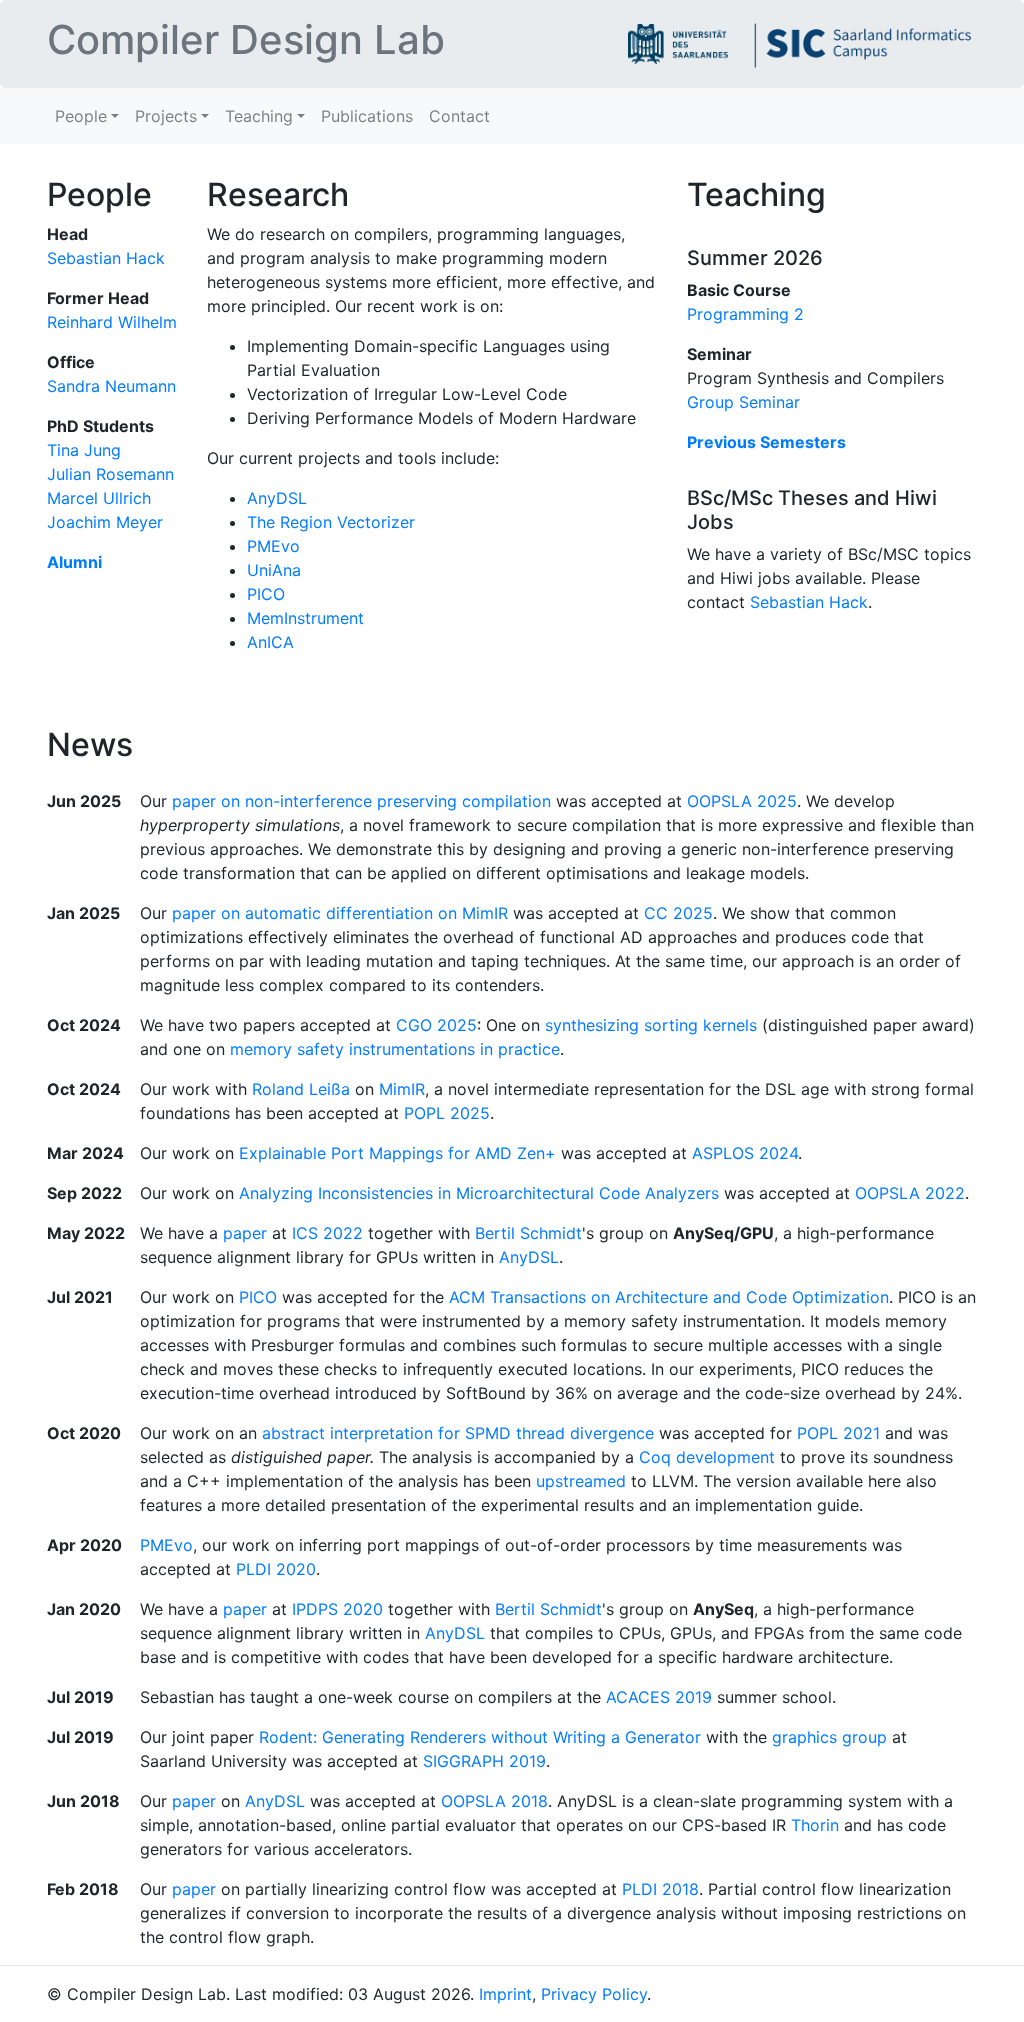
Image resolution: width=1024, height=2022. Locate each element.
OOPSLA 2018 (494, 1801)
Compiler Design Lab (246, 39)
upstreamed (581, 1481)
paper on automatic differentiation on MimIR (340, 913)
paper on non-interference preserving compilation (361, 801)
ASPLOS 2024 (745, 1153)
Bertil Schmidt (528, 1233)
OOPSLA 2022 (910, 1193)
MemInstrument (305, 618)
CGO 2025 (436, 1025)
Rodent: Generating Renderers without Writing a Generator (480, 1737)
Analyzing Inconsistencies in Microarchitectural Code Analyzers (479, 1193)
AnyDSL (277, 498)
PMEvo (273, 546)
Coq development (707, 1457)
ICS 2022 (327, 1233)
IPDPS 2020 (337, 1609)
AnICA (270, 642)
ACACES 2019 (659, 1697)
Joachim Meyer (105, 522)
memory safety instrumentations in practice (395, 1049)
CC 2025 (678, 913)
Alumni (74, 562)
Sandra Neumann (111, 386)
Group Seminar (743, 402)
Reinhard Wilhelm (112, 322)
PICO (266, 594)
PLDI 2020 (276, 1569)
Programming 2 (745, 314)
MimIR (402, 1089)
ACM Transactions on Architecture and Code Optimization (669, 1297)
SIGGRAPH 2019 (484, 1761)
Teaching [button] (259, 116)
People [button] (81, 116)
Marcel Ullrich (99, 498)
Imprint (505, 1994)
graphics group (829, 1737)
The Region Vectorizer (331, 522)
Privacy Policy (594, 1994)
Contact (459, 116)
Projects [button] (166, 116)
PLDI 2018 (660, 1889)
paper (245, 1233)
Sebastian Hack (106, 258)
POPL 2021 (838, 1433)
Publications (367, 116)
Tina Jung (84, 450)
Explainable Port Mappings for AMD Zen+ (397, 1153)
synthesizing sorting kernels (651, 1025)
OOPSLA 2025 (742, 801)
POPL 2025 (447, 1113)
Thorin (815, 1825)
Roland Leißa (301, 1089)
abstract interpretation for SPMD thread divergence (458, 1433)
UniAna (274, 570)
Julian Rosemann (110, 474)
